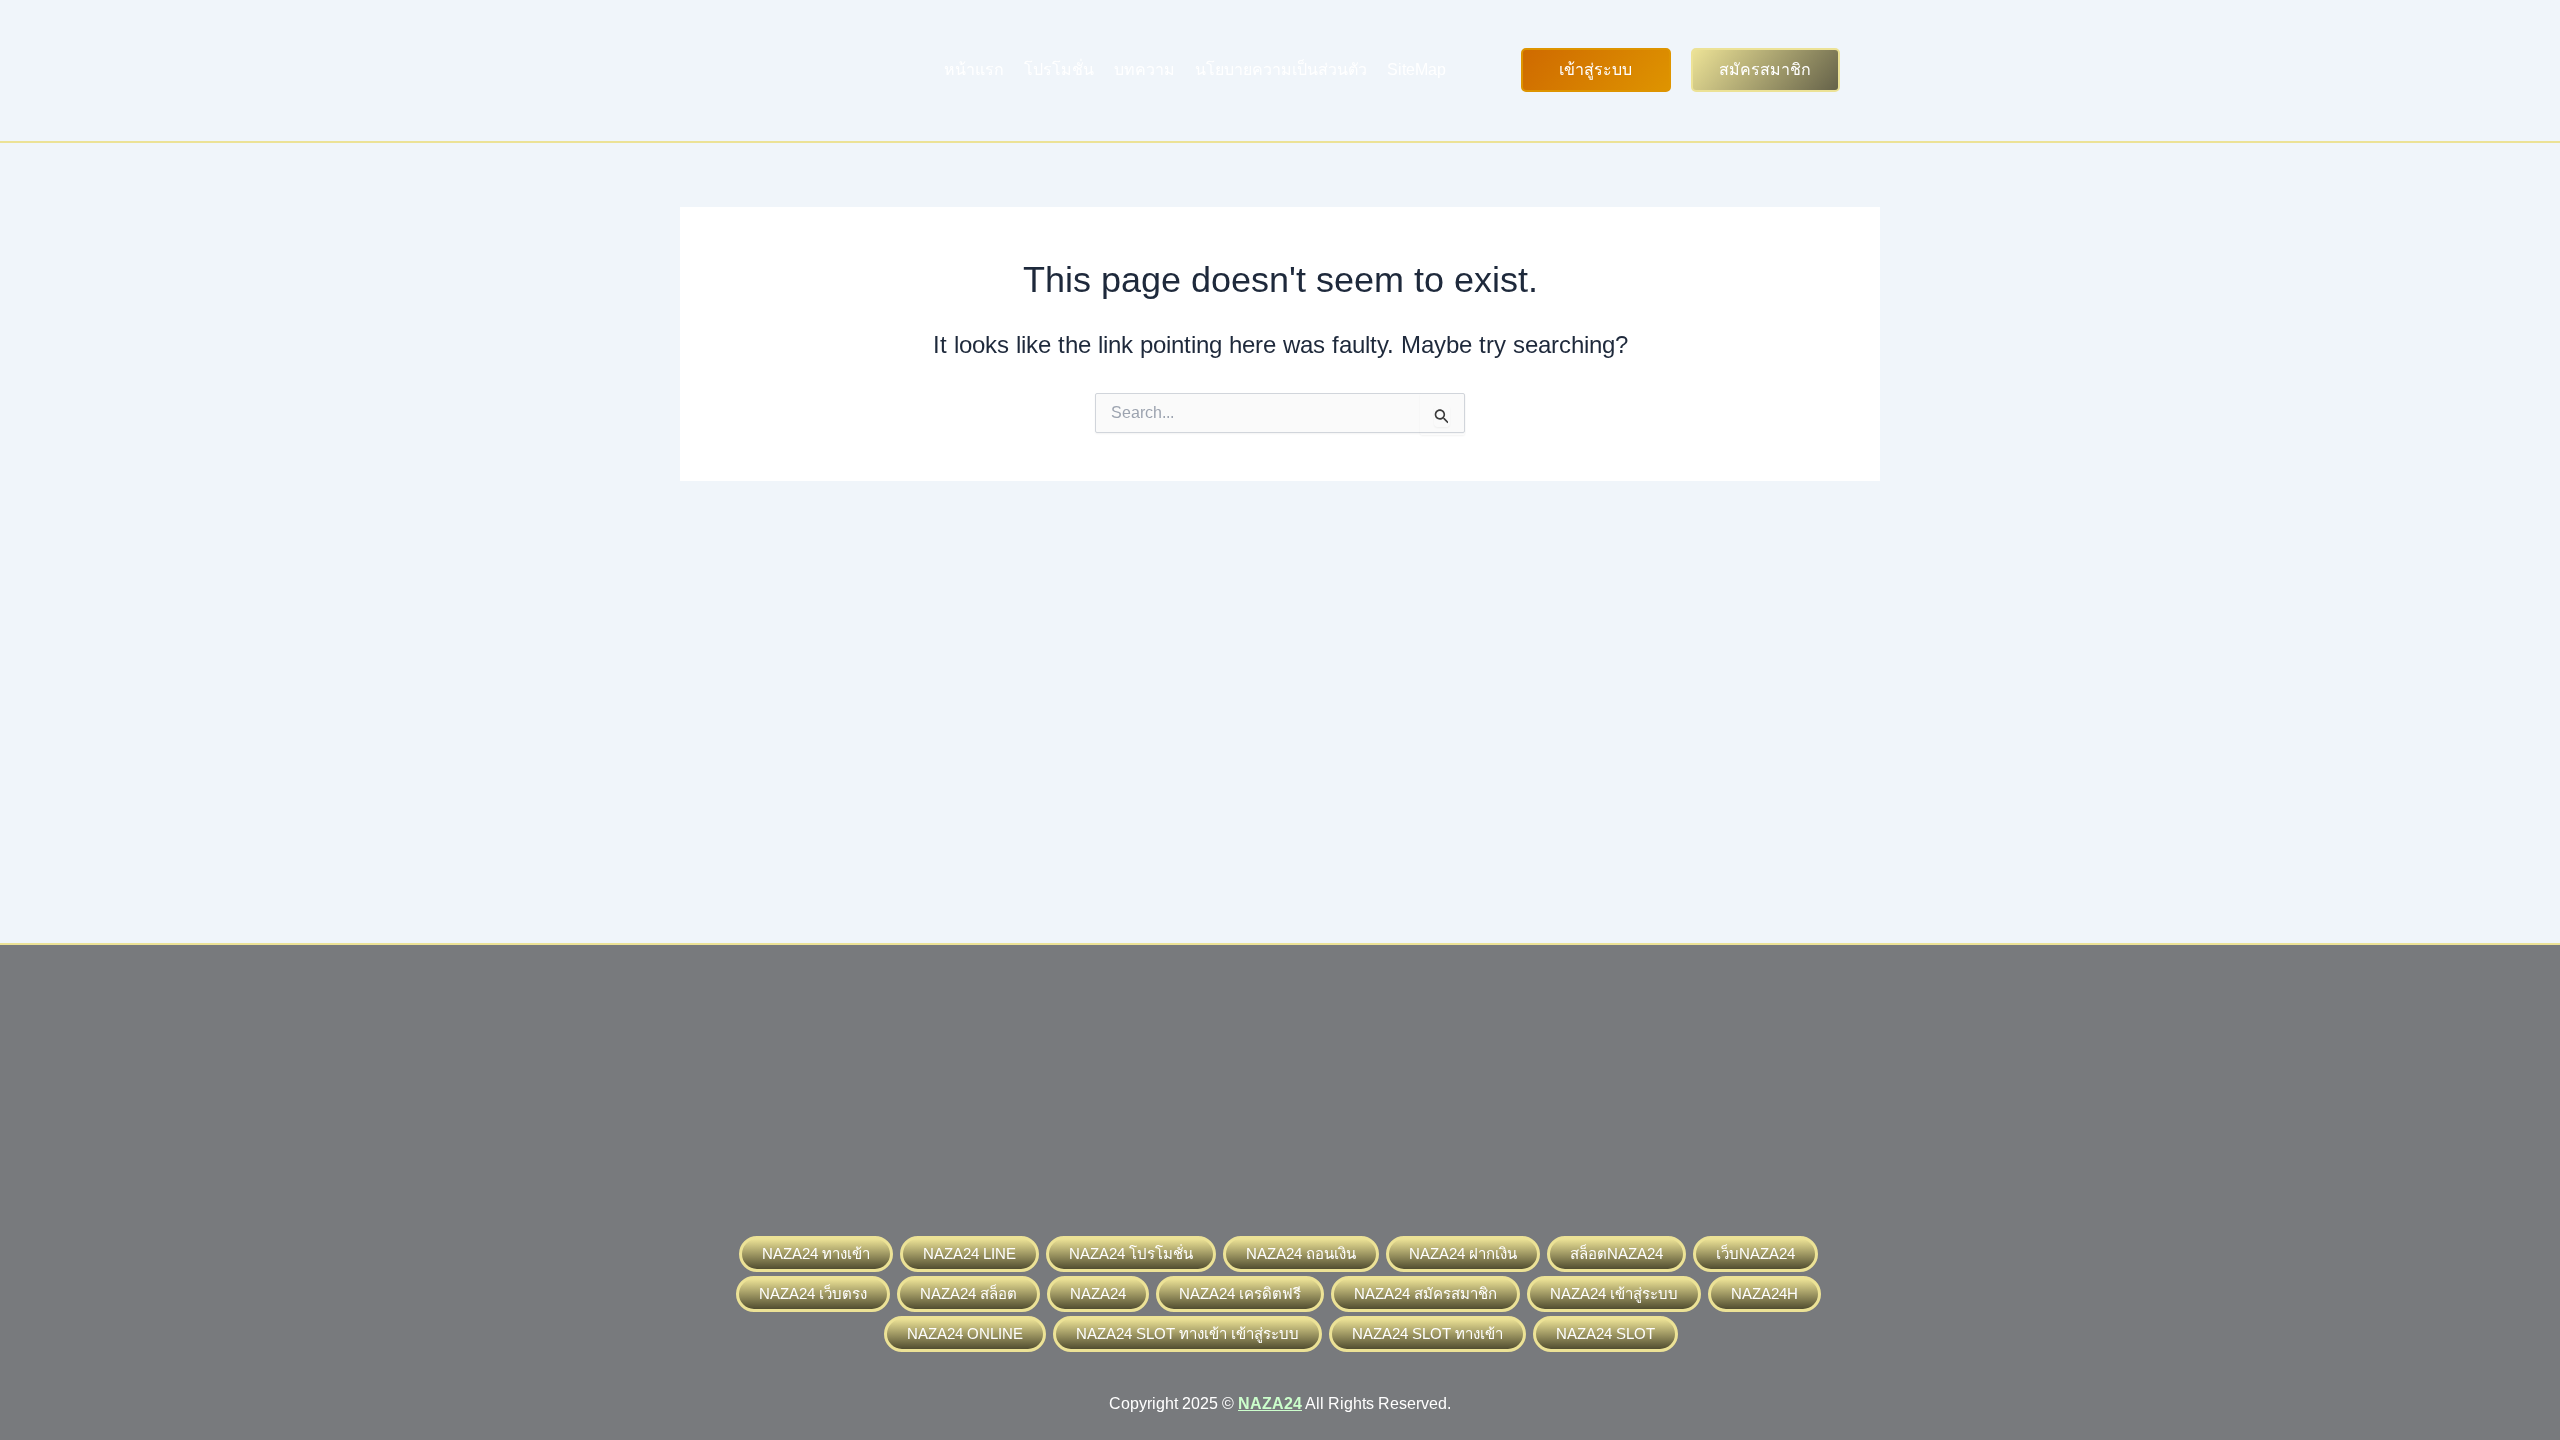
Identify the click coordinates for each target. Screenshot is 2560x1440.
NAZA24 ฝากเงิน (1463, 1253)
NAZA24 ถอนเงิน (1301, 1253)
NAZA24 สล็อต (968, 1293)
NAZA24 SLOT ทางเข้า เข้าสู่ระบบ (1187, 1333)
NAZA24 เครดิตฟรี (1240, 1293)
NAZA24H (1764, 1293)
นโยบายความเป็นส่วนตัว (1281, 69)
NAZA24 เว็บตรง (813, 1293)
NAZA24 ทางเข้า (816, 1253)
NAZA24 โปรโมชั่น (1131, 1253)
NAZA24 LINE (969, 1253)
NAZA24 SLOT (1605, 1333)
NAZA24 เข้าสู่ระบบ (1614, 1293)
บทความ (1144, 69)
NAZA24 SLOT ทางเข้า (1427, 1333)
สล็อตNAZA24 (1616, 1253)
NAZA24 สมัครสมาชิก (1425, 1293)
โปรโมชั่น (1059, 69)
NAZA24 (1098, 1293)
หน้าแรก (974, 69)
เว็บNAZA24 (1755, 1253)
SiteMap (1416, 69)
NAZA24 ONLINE (965, 1333)
